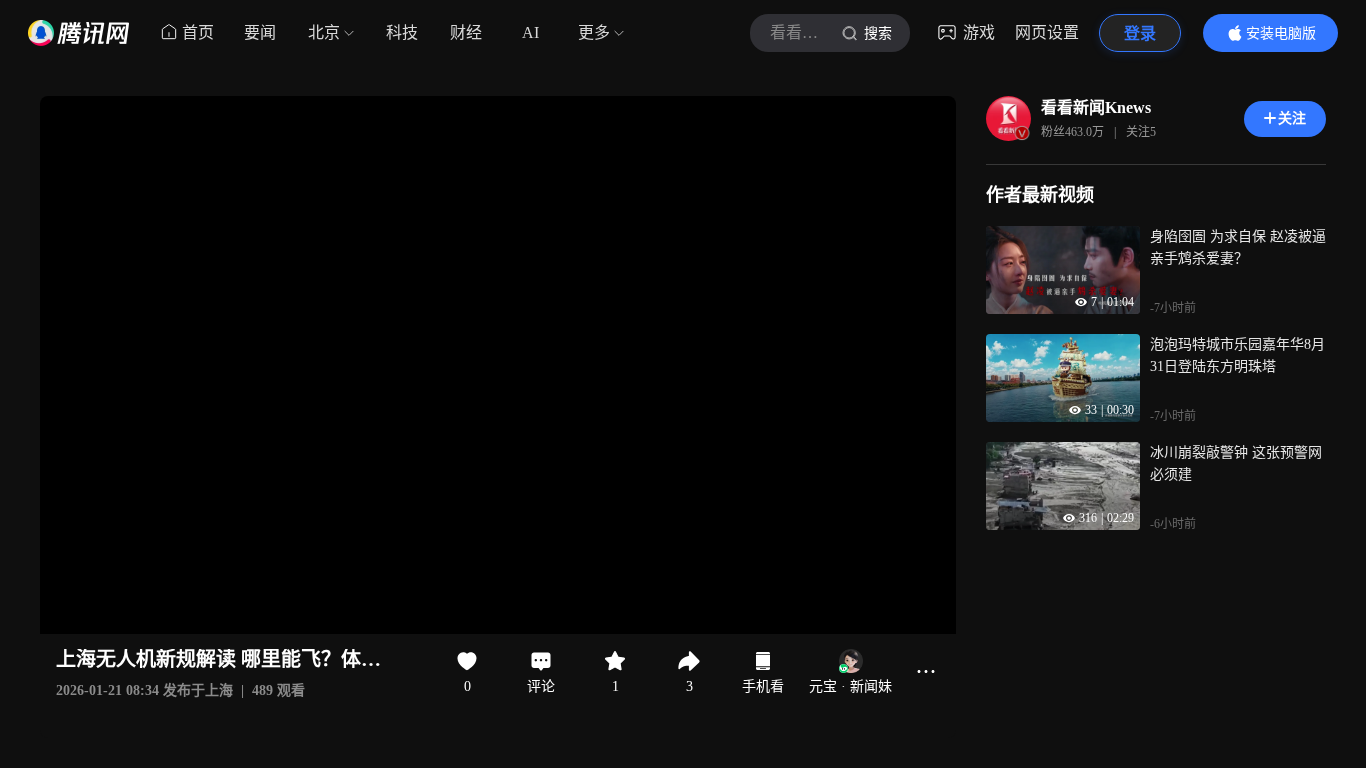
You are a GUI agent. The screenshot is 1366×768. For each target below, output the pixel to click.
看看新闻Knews (1096, 107)
